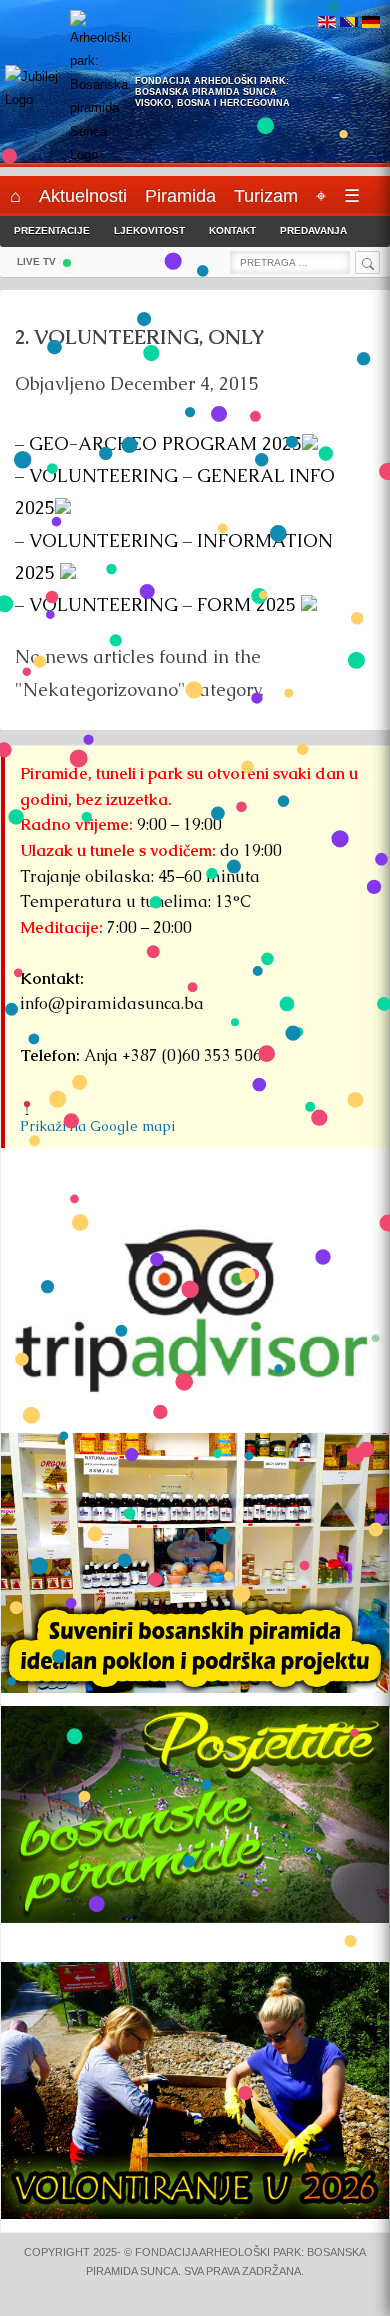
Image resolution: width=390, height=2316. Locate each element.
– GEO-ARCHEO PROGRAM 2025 (158, 443)
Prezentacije (52, 230)
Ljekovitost (149, 230)
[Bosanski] (349, 23)
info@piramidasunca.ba (112, 1003)
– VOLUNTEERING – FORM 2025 (158, 604)
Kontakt (232, 230)
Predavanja (313, 230)
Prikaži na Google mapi (97, 1126)
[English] (327, 23)
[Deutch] (371, 23)
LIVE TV (36, 261)
